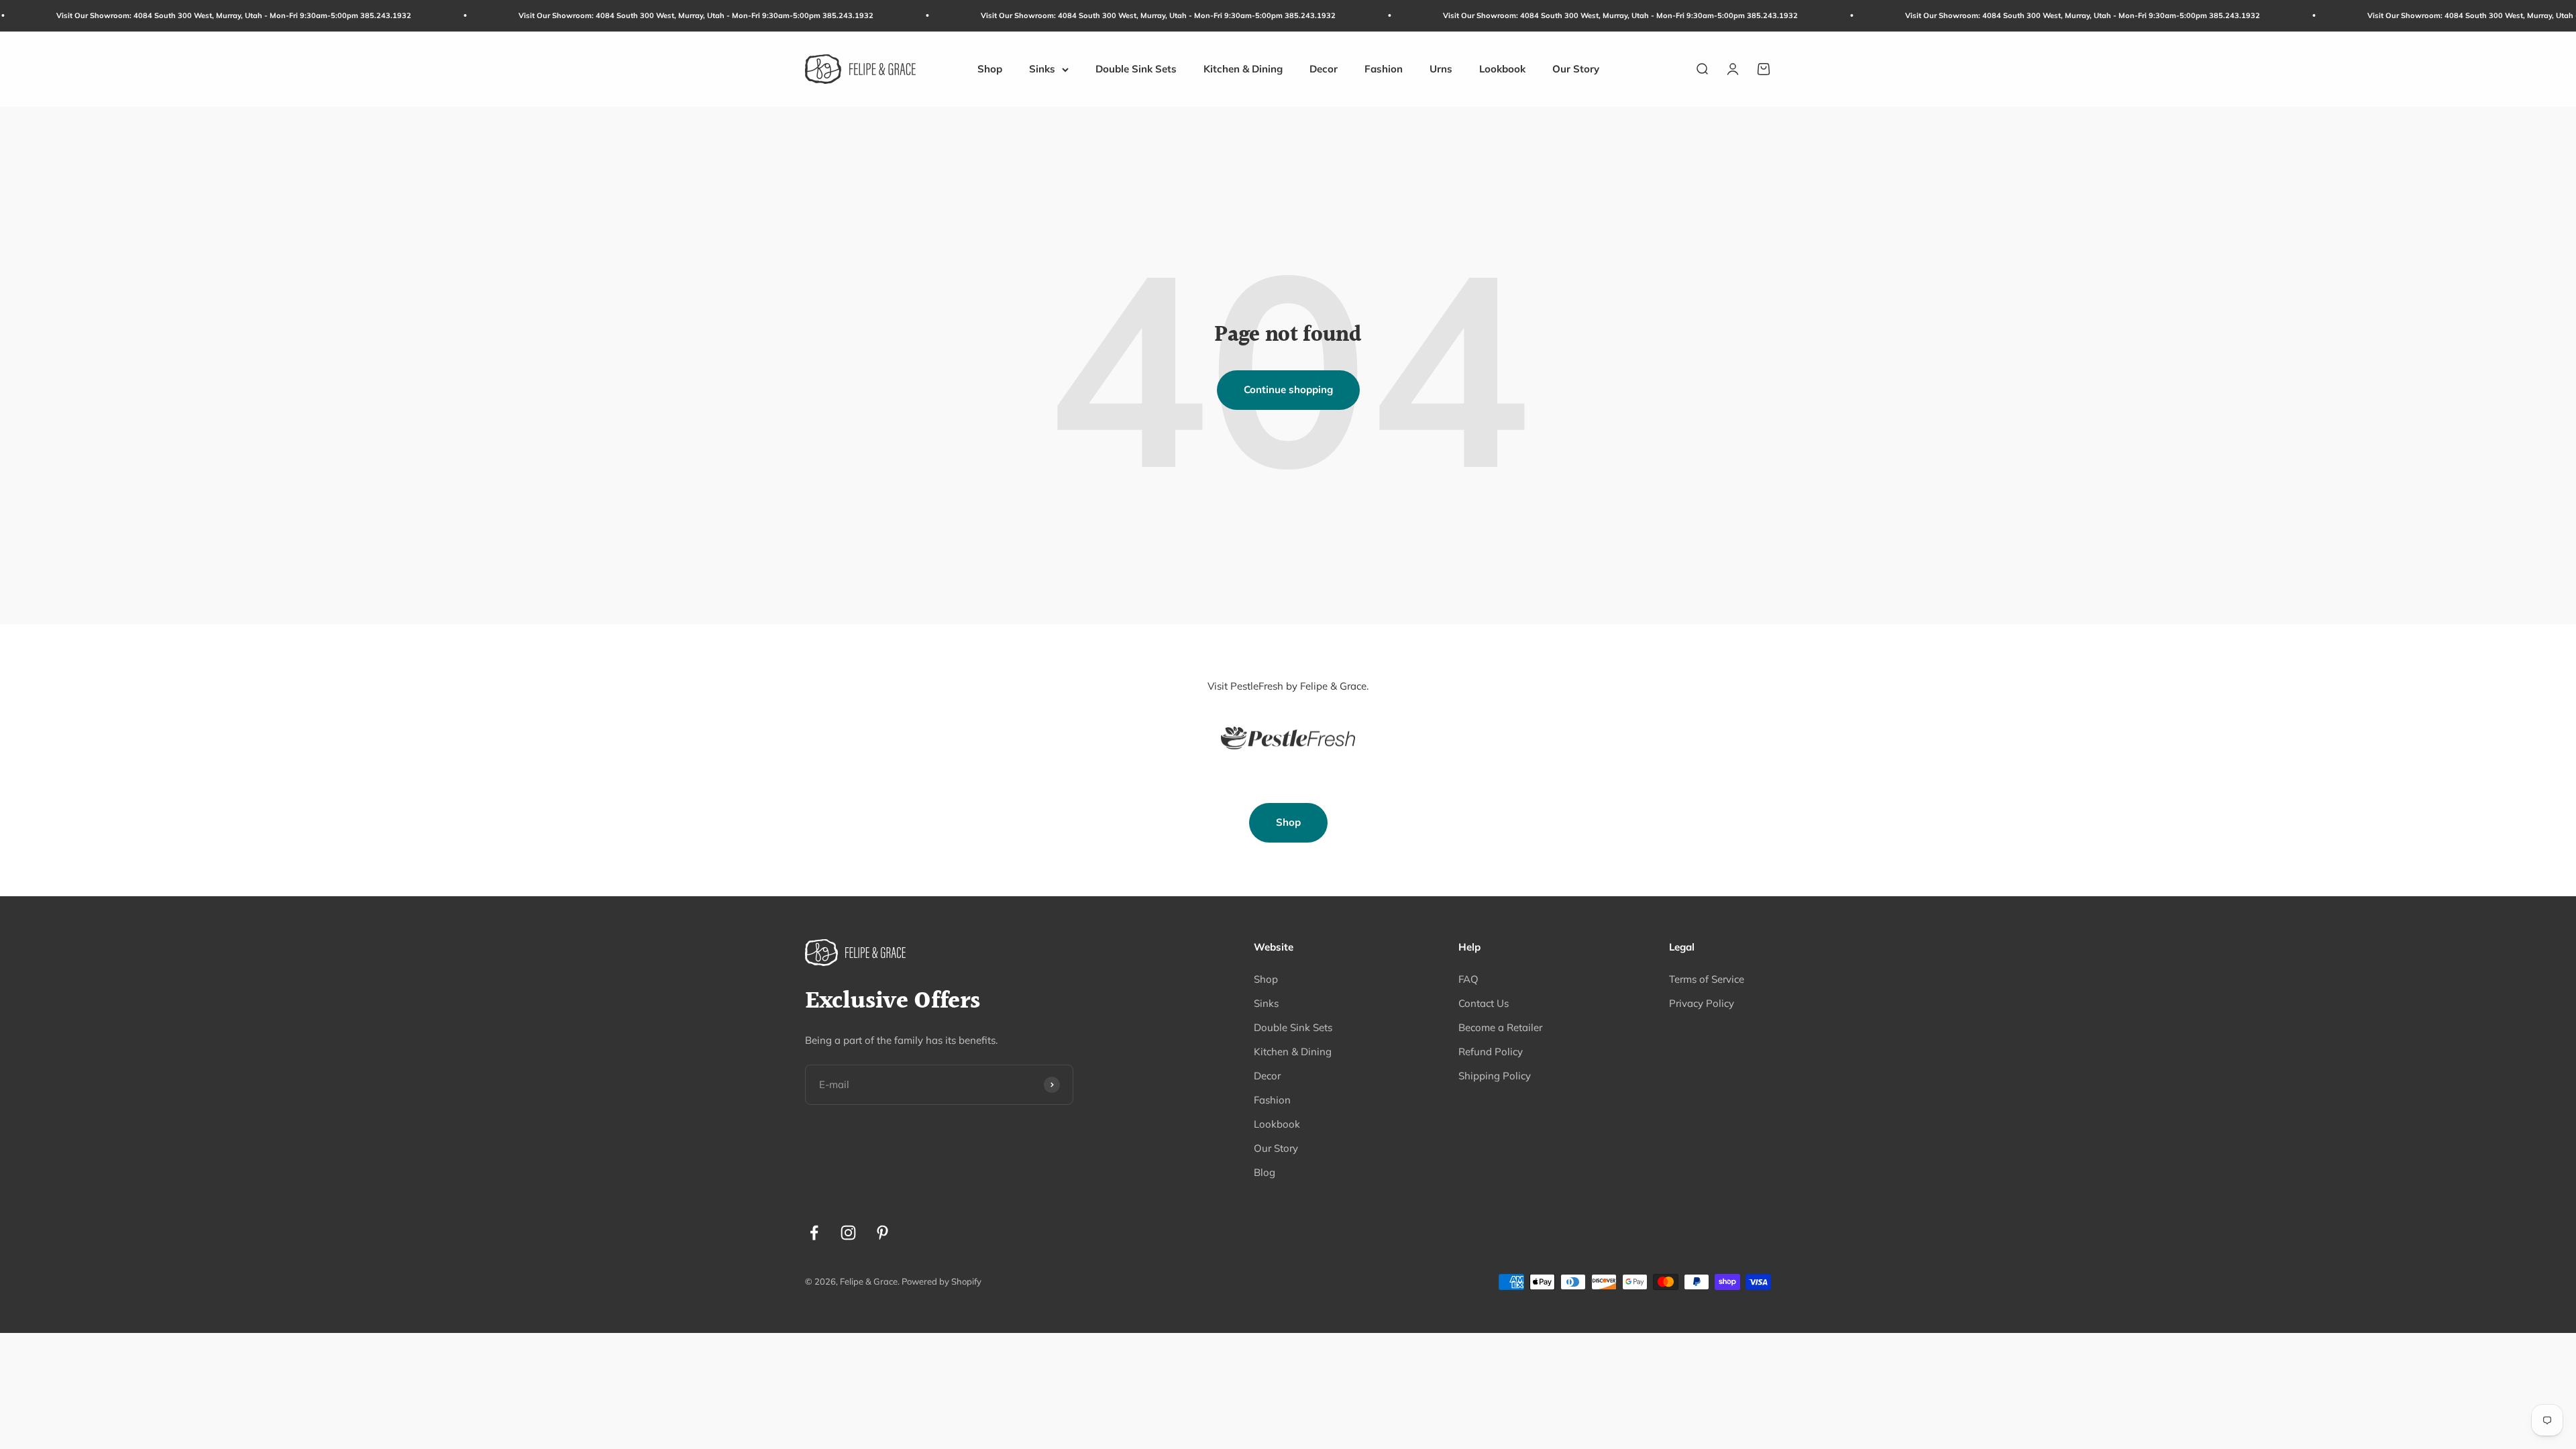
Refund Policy (1491, 1052)
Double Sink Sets (1136, 69)
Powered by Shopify (942, 1281)
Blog (1265, 1172)
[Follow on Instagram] (848, 1233)
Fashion (1384, 69)
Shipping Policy (1495, 1076)
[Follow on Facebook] (814, 1233)
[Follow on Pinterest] (882, 1233)
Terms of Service (1707, 979)
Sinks (1042, 69)
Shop (990, 69)
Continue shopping (1288, 389)
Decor (1324, 69)
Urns (1441, 69)
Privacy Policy (1702, 1003)
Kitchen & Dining (1243, 69)
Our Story (1576, 69)
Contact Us (1484, 1003)
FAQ (1468, 979)
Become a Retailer (1500, 1027)
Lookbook (1502, 69)
